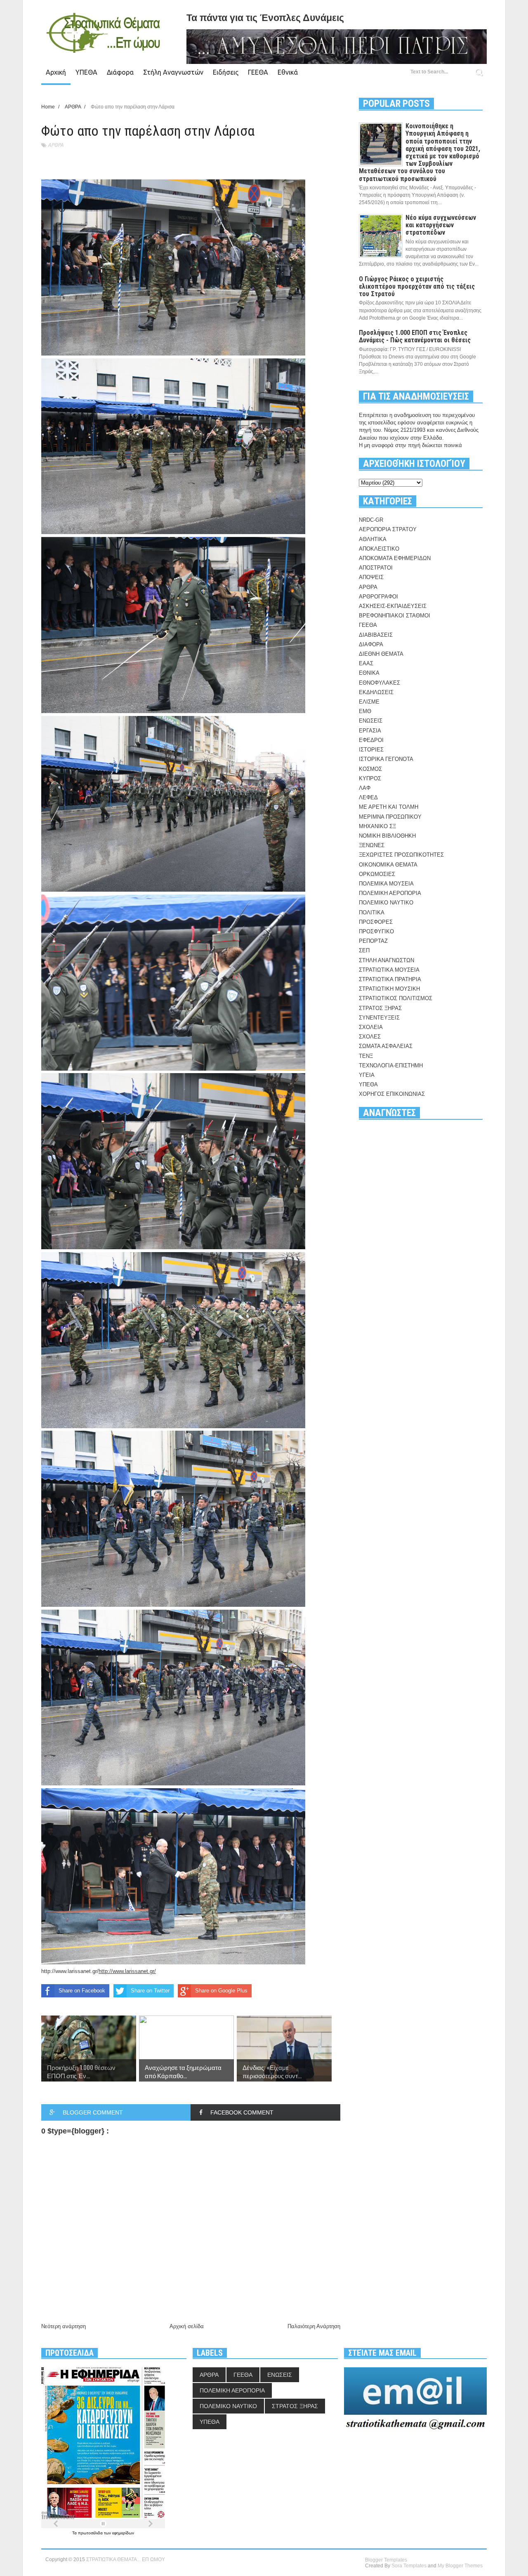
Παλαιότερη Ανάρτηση (314, 2326)
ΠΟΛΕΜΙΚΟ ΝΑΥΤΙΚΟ (386, 903)
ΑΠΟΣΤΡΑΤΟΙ (376, 568)
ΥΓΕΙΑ (367, 1075)
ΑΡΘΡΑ (56, 145)
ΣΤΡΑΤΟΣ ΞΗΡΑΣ (380, 1008)
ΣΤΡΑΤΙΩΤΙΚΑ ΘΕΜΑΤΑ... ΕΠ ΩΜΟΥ (126, 2560)
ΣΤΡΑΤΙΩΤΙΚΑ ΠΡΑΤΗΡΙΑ (390, 979)
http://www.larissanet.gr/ (70, 1971)
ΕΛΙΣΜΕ (369, 702)
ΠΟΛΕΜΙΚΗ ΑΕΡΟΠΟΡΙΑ (390, 893)
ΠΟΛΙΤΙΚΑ (372, 912)
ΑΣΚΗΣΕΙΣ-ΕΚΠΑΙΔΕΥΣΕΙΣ (393, 606)
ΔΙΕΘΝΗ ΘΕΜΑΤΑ (381, 654)
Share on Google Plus (221, 1991)
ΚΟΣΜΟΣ (370, 769)
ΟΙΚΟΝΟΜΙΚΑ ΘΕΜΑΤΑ (388, 865)
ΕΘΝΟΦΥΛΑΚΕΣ (379, 683)
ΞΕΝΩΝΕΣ (372, 845)
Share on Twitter (150, 1991)
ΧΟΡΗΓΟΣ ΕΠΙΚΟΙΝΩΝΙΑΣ (392, 1094)
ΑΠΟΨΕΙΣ (371, 577)
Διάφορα (120, 72)
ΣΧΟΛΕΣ (370, 1037)
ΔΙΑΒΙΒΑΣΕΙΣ (376, 635)
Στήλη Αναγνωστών (173, 72)
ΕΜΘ (365, 711)
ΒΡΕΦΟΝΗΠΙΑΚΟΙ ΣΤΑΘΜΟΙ (395, 616)
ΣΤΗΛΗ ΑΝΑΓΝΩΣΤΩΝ (387, 960)
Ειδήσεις (226, 72)
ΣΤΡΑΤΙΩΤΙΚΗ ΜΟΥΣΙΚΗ (389, 989)
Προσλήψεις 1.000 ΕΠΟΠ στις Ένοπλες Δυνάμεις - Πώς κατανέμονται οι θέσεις (415, 336)
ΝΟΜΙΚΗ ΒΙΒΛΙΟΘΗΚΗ (387, 836)
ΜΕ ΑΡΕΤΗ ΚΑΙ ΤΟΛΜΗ (389, 807)
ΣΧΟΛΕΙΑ (371, 1027)
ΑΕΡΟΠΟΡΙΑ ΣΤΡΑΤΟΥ (388, 529)
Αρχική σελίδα (187, 2326)
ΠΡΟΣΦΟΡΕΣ (376, 922)
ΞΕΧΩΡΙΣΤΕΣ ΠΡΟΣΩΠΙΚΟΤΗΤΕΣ (401, 855)
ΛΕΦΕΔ (368, 797)
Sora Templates (409, 2566)
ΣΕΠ (364, 950)
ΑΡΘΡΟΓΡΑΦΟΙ (378, 597)
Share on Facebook (82, 1991)
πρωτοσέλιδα (91, 2533)
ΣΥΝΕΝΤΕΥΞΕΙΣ (379, 1018)
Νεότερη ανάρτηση (64, 2326)
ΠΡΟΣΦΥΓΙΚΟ (376, 931)
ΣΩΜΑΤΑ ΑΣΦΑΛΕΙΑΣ (386, 1046)
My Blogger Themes (460, 2566)
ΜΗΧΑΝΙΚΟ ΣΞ (377, 826)
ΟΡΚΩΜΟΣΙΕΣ (377, 874)
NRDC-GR (371, 520)
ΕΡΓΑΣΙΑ (370, 731)
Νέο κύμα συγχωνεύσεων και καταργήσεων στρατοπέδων (441, 225)
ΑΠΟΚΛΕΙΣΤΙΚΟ (379, 549)
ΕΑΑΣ (366, 663)
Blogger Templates (386, 2560)
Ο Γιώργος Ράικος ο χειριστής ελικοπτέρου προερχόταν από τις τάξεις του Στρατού (417, 286)
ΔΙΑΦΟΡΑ (371, 644)
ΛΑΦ (365, 788)
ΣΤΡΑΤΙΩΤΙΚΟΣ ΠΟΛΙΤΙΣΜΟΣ (396, 998)
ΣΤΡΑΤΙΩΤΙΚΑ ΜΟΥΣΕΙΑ (389, 970)
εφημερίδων (123, 2533)
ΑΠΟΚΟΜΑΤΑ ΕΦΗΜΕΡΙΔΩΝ (395, 558)
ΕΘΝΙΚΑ (369, 673)
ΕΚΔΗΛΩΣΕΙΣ (376, 692)
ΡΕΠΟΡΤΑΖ (373, 941)
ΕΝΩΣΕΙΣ (371, 721)
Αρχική (56, 72)
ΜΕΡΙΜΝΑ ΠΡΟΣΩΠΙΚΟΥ (390, 817)
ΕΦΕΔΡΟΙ (371, 740)
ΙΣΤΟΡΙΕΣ (371, 750)
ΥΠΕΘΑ (86, 72)
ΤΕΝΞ (366, 1056)
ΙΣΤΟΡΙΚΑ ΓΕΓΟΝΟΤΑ (386, 759)
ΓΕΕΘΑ (258, 72)
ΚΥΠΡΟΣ (370, 778)
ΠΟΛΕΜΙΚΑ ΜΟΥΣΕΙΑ (386, 884)
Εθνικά (288, 72)
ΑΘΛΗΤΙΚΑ (373, 539)
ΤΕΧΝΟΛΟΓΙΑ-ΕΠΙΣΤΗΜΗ (391, 1065)
